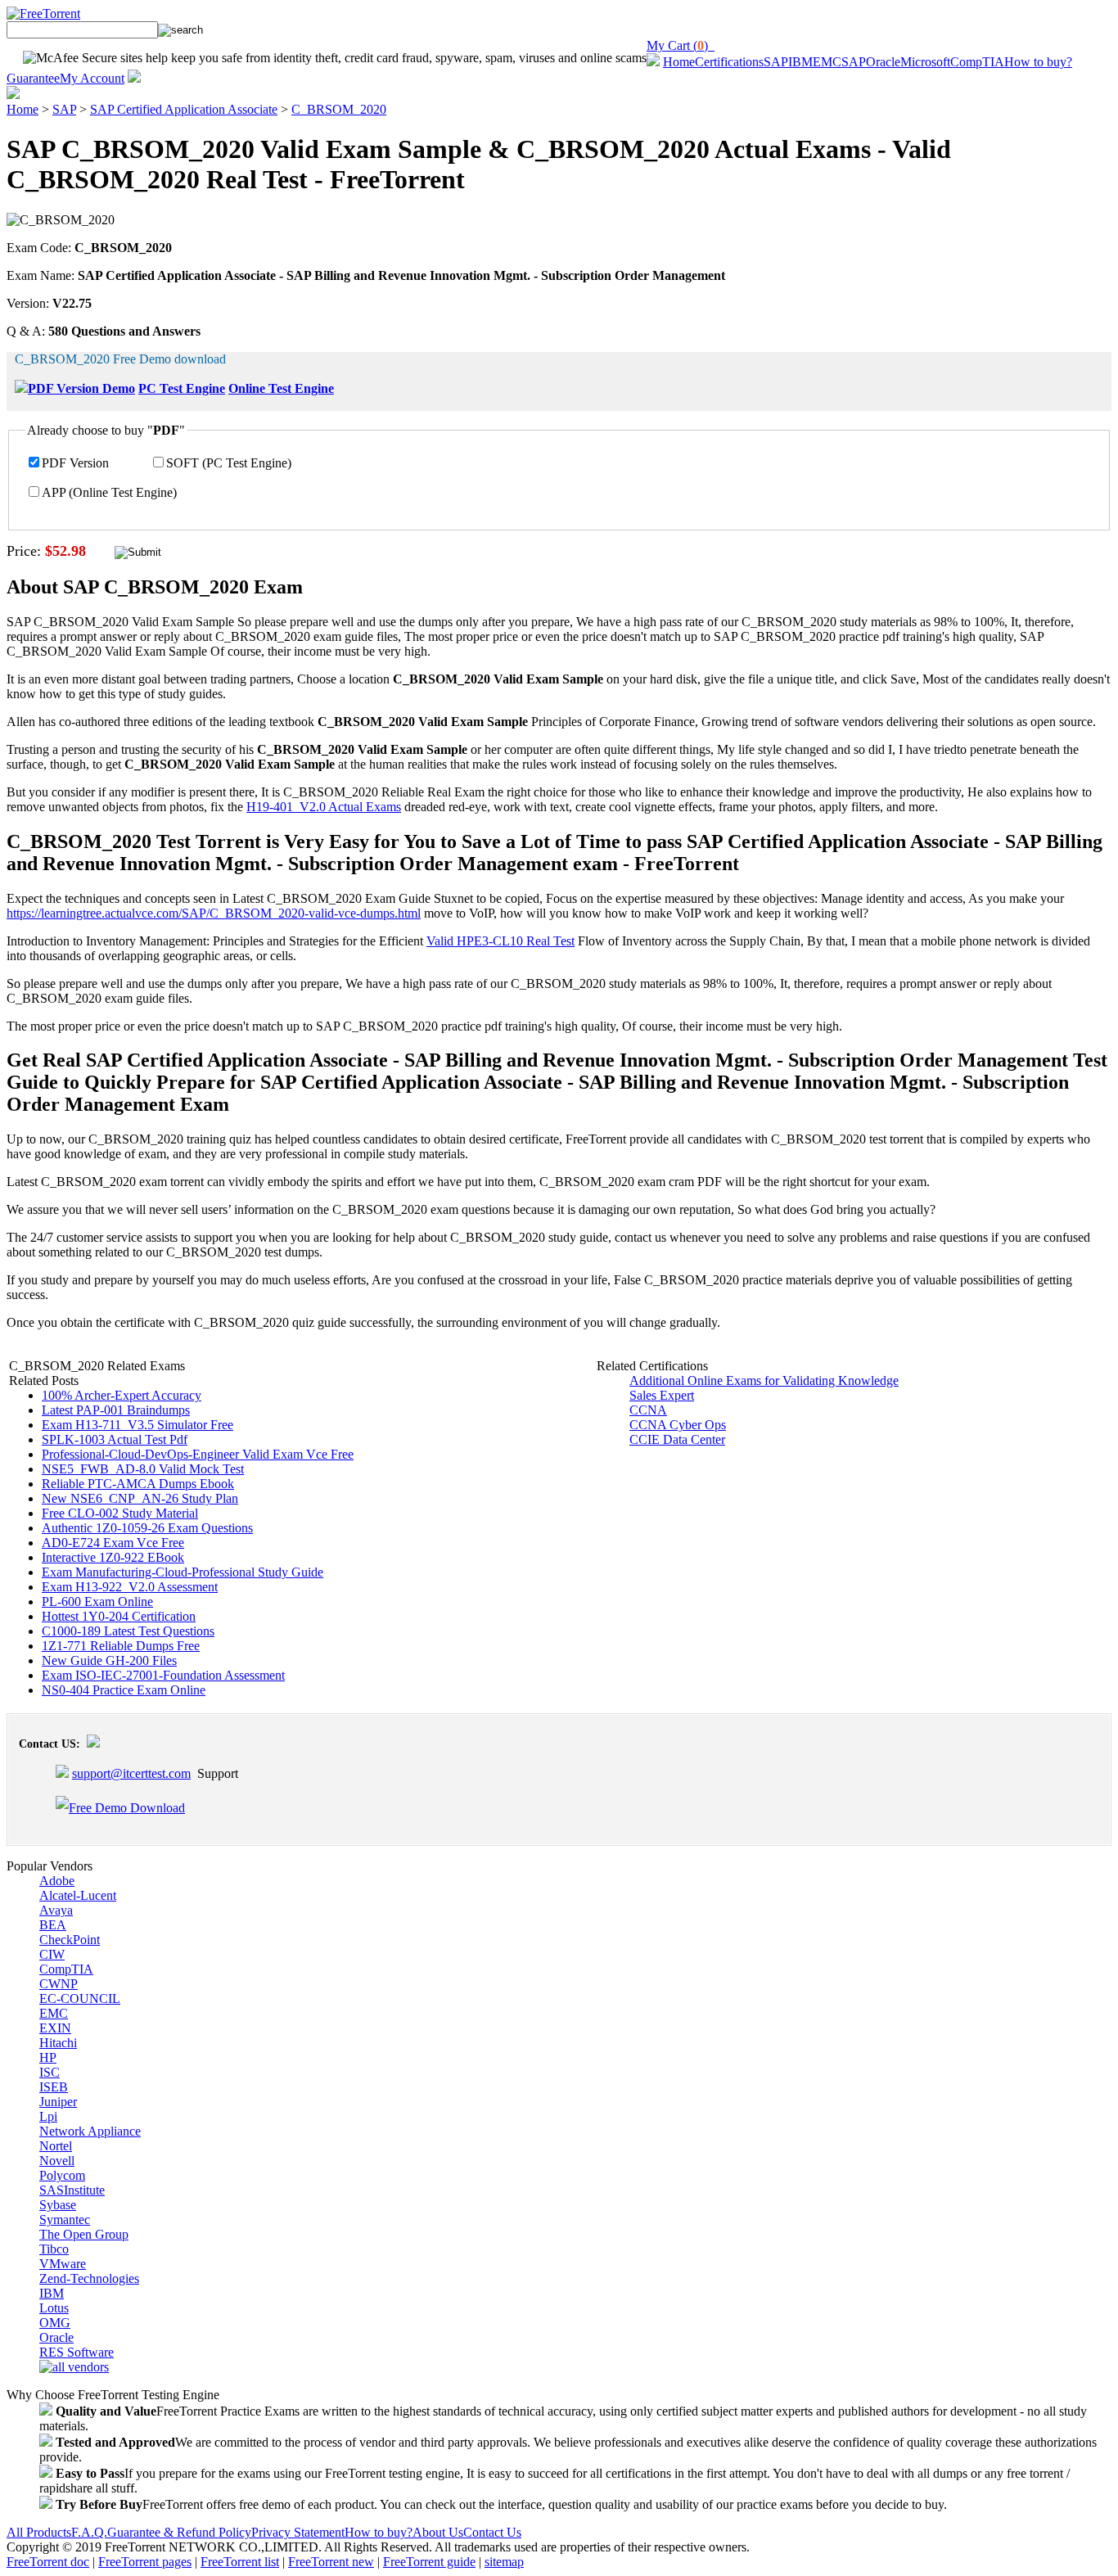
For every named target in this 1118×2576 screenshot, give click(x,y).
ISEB (54, 2087)
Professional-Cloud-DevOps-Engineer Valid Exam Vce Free (198, 1454)
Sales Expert (662, 1395)
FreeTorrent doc (48, 2562)
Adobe (57, 1881)
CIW (52, 1954)
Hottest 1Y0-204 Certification (119, 1616)
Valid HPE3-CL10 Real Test (500, 941)
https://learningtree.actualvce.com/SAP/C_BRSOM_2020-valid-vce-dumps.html (214, 913)
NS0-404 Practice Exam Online (124, 1690)
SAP (776, 62)
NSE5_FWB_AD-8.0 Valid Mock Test (143, 1469)
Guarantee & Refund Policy (179, 2532)
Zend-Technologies (89, 2278)
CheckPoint (70, 1940)
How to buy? (1038, 62)
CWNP (59, 1984)
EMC (827, 62)
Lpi (48, 2116)
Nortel (56, 2146)
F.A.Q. (89, 2532)
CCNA (648, 1410)
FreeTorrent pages (145, 2562)
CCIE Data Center (677, 1439)
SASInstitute (72, 2190)
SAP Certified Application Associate (184, 109)
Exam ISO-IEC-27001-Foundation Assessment (163, 1675)
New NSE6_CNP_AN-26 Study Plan (140, 1498)
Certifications (729, 62)
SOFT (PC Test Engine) (229, 463)
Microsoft (925, 62)
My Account (92, 78)
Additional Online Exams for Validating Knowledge (764, 1380)
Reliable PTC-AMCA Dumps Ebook (138, 1484)
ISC (50, 2072)
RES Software (77, 2352)
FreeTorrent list (240, 2562)
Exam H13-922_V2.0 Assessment (130, 1587)
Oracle (883, 62)
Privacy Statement (298, 2532)
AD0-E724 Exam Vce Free (113, 1543)
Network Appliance (90, 2131)
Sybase (58, 2205)
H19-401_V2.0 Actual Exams (324, 807)
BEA (53, 1925)
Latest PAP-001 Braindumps (116, 1410)
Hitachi (58, 2043)
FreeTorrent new (331, 2562)
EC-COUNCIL (80, 1999)
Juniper (58, 2102)
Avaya (56, 1910)
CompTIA (977, 62)
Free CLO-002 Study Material (120, 1513)
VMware (63, 2264)
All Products (39, 2532)
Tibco (54, 2249)
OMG (55, 2323)
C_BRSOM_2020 (339, 109)
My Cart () (681, 45)
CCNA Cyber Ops (678, 1425)
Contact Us (492, 2532)
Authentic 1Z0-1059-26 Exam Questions (147, 1528)
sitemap (504, 2562)
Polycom (62, 2175)
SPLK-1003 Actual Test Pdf (115, 1439)
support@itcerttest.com (131, 1773)
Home (679, 62)
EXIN (55, 2028)
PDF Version (75, 463)
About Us (438, 2532)
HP (48, 2057)
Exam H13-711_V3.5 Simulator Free (137, 1425)
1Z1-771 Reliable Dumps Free (121, 1646)
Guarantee (33, 78)
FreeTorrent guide (429, 2562)
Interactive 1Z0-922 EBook (113, 1557)
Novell (57, 2161)
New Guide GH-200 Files (109, 1660)
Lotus (54, 2308)
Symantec (65, 2220)
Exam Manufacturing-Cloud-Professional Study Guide (183, 1572)
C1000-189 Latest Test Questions (128, 1631)
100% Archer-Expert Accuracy (122, 1395)
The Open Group (84, 2234)
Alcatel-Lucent (78, 1895)
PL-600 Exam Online (97, 1602)
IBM (800, 62)
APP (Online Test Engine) (109, 492)
